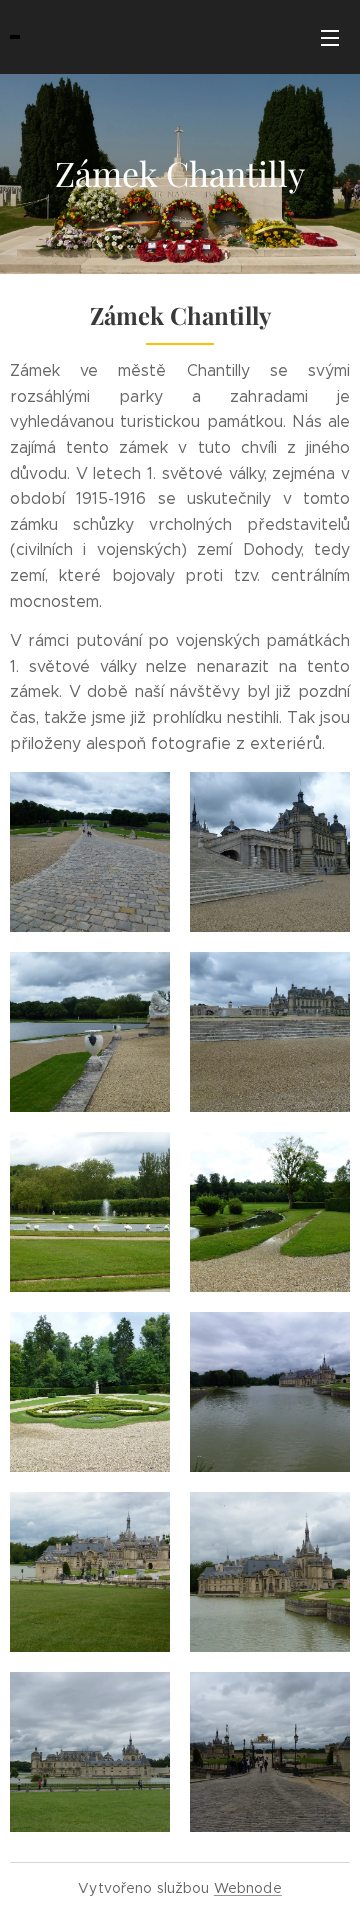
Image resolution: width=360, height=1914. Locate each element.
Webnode (248, 1888)
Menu (330, 37)
